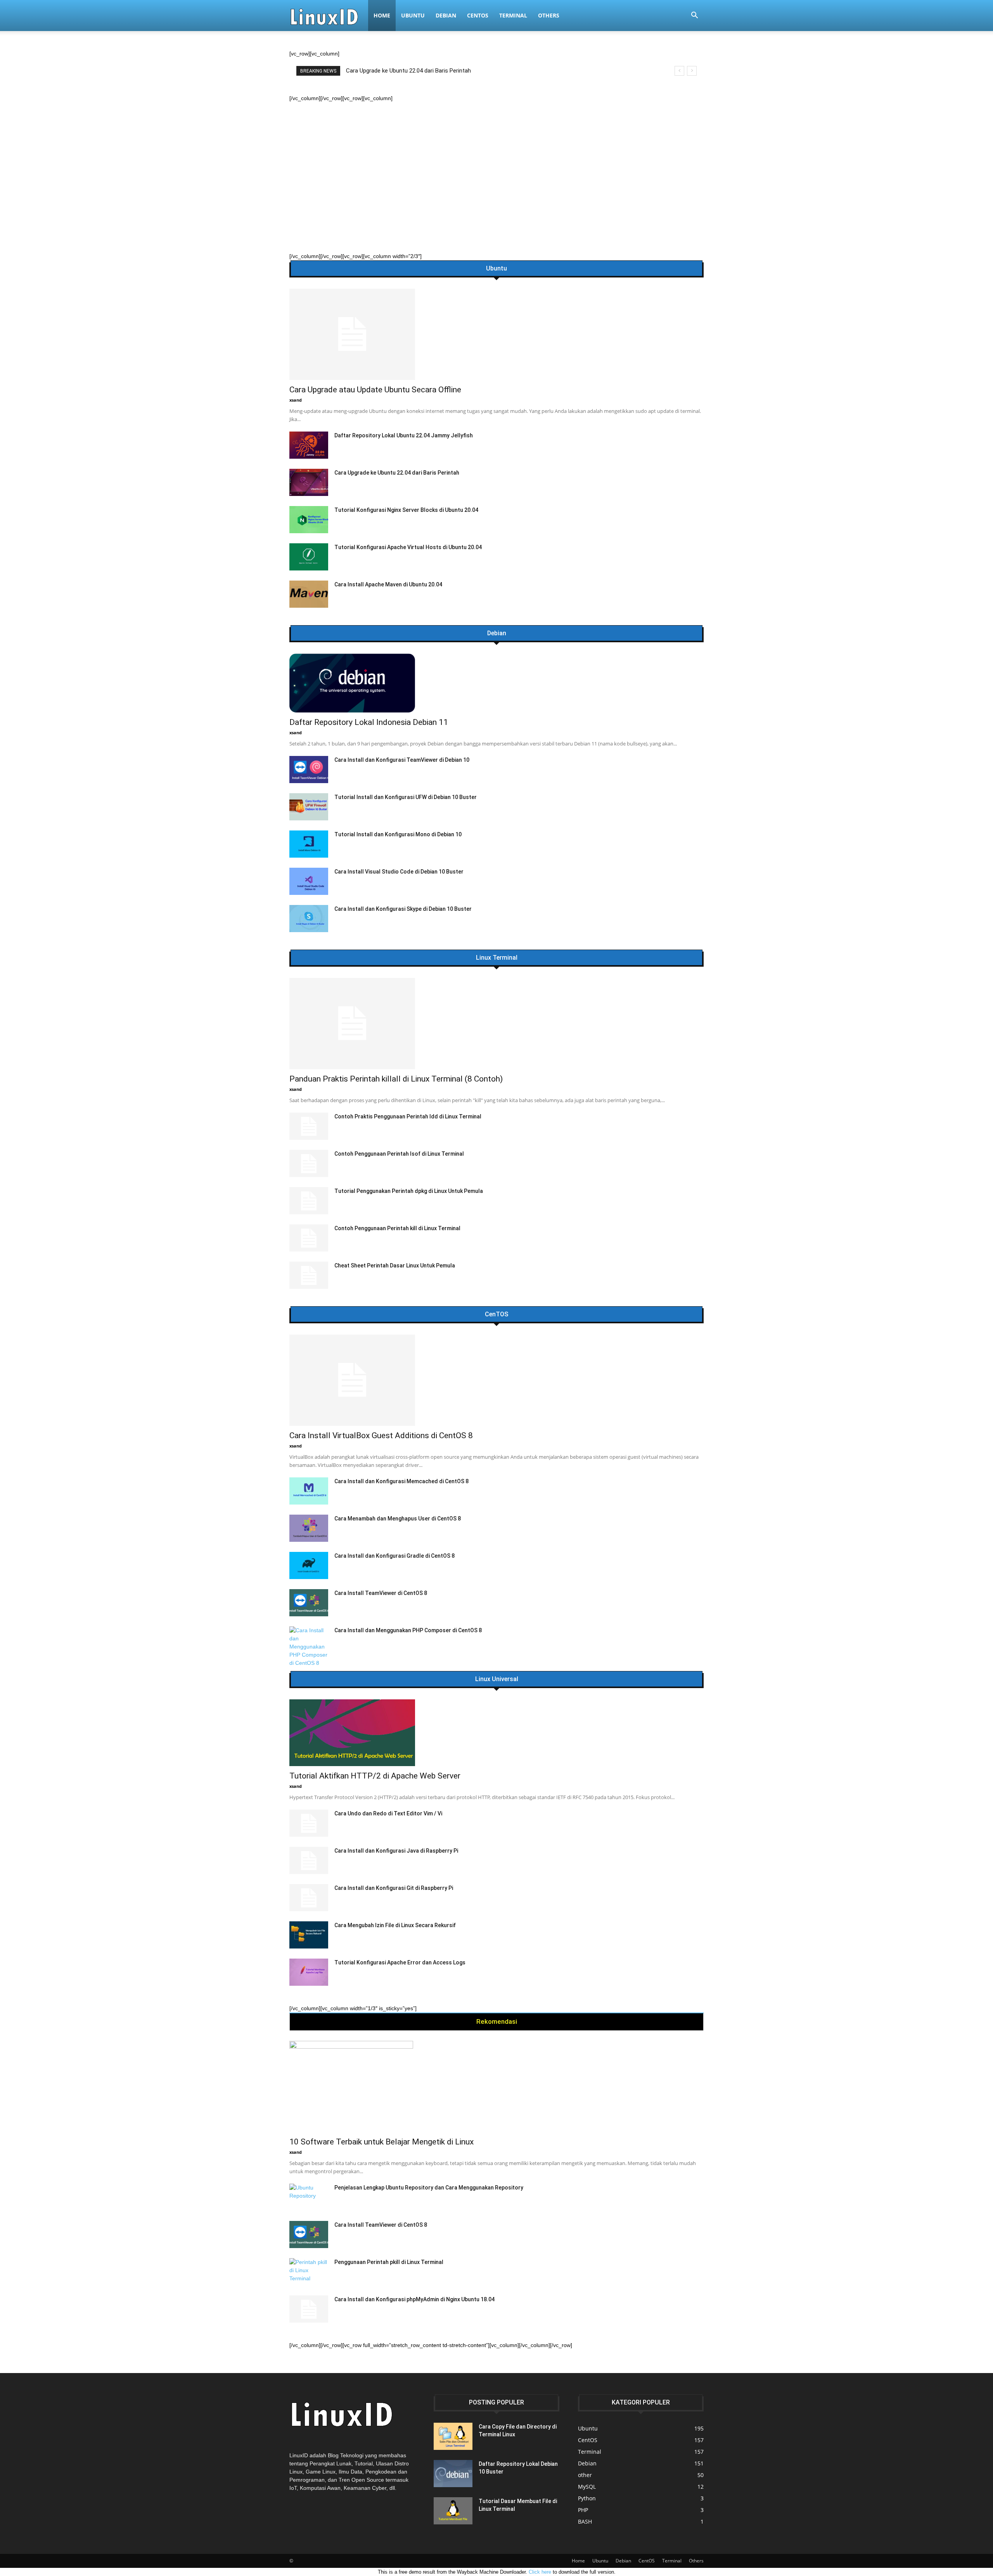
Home (382, 15)
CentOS (478, 15)
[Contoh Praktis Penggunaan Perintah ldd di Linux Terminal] (309, 1126)
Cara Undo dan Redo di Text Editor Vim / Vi (388, 1813)
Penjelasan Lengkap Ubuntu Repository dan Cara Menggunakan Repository (429, 2188)
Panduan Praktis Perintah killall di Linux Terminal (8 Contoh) (422, 71)
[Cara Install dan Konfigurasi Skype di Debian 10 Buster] (309, 919)
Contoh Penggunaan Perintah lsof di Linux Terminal (399, 1154)
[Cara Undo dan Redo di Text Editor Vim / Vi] (309, 1823)
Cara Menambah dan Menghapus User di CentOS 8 (398, 1519)
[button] (694, 16)
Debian (446, 15)
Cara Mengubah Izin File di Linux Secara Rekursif (395, 1925)
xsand (296, 400)
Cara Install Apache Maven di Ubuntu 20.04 (388, 584)
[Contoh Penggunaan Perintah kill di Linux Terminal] (309, 1238)
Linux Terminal (497, 958)
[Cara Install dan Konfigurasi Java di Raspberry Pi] (309, 1860)
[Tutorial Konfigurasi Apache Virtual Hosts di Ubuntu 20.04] (309, 557)
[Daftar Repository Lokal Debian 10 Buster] (453, 2474)
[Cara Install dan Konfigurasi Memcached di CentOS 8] (309, 1491)
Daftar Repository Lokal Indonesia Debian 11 (369, 722)
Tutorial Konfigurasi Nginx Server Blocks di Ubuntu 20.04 (406, 510)
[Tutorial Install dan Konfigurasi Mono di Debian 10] (309, 844)
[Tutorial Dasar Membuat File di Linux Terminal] (453, 2511)
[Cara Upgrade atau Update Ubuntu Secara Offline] (496, 334)
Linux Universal (497, 1679)
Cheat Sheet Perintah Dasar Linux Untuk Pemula (395, 1265)
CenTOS (496, 1314)
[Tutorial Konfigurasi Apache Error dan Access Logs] (309, 1972)
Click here (540, 2572)
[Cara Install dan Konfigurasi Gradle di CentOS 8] (309, 1565)
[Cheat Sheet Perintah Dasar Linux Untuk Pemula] (309, 1275)
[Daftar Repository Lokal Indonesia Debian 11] (496, 683)
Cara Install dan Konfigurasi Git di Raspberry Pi (394, 1888)
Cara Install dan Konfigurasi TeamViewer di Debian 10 (402, 760)
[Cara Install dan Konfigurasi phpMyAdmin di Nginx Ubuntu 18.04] (309, 2309)
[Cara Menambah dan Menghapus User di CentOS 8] (309, 1528)
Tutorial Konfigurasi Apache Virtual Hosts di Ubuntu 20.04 (408, 547)
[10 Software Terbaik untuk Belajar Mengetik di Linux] (496, 2086)
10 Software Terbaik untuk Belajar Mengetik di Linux (381, 2142)
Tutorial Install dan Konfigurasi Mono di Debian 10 (398, 834)
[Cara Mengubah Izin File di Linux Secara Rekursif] (309, 1935)
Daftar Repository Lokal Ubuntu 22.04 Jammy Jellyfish (404, 435)
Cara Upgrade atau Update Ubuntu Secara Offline (375, 390)
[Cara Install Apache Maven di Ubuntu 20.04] (309, 594)
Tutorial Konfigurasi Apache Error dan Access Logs (400, 1962)
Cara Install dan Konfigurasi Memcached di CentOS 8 (401, 1481)
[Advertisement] (496, 161)
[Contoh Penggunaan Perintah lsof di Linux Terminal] (309, 1163)
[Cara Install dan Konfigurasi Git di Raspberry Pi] (309, 1898)
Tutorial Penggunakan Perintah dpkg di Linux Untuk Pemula (409, 1191)
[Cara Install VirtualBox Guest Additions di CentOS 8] (496, 1380)
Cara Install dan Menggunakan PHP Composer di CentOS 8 (408, 1630)
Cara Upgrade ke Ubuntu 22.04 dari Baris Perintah (397, 473)
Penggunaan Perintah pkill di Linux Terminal (389, 2262)
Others (549, 15)
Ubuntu (413, 15)
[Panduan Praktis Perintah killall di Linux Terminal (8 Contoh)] (496, 1024)
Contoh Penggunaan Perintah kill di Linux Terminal (397, 1228)
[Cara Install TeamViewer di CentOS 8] (309, 1603)
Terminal (513, 15)
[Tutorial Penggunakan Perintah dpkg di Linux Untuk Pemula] (309, 1201)
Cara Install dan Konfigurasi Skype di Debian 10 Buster (403, 909)
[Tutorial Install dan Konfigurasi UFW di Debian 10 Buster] (309, 807)
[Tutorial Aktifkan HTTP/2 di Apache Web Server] (496, 1733)
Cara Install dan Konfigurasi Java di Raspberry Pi (396, 1851)
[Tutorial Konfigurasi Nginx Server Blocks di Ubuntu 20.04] (309, 520)
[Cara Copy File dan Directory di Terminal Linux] (453, 2436)
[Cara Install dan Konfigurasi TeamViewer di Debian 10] (309, 770)
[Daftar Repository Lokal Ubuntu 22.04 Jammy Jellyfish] (309, 445)
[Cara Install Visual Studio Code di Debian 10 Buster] (309, 881)
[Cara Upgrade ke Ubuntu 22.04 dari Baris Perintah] (309, 482)
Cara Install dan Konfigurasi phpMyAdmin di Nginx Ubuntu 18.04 (414, 2299)
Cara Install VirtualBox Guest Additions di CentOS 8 (381, 1435)
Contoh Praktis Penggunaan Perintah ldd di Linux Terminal (408, 1116)
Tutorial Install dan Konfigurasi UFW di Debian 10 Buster (406, 797)
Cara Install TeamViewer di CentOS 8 (381, 1593)
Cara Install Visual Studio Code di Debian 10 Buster (399, 872)
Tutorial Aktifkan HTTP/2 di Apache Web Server (375, 1776)
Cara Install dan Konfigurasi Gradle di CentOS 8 (394, 1556)
